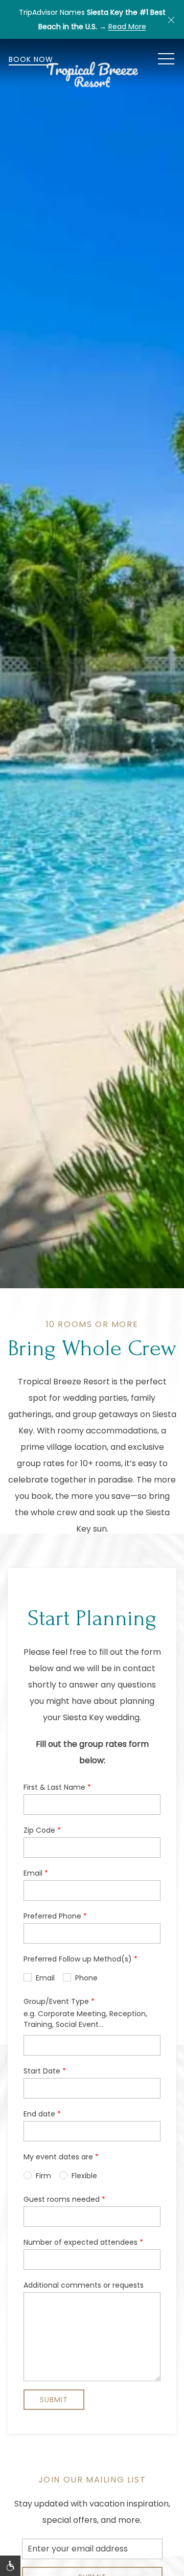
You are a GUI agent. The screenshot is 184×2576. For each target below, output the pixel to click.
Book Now (31, 59)
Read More (127, 27)
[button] (171, 19)
